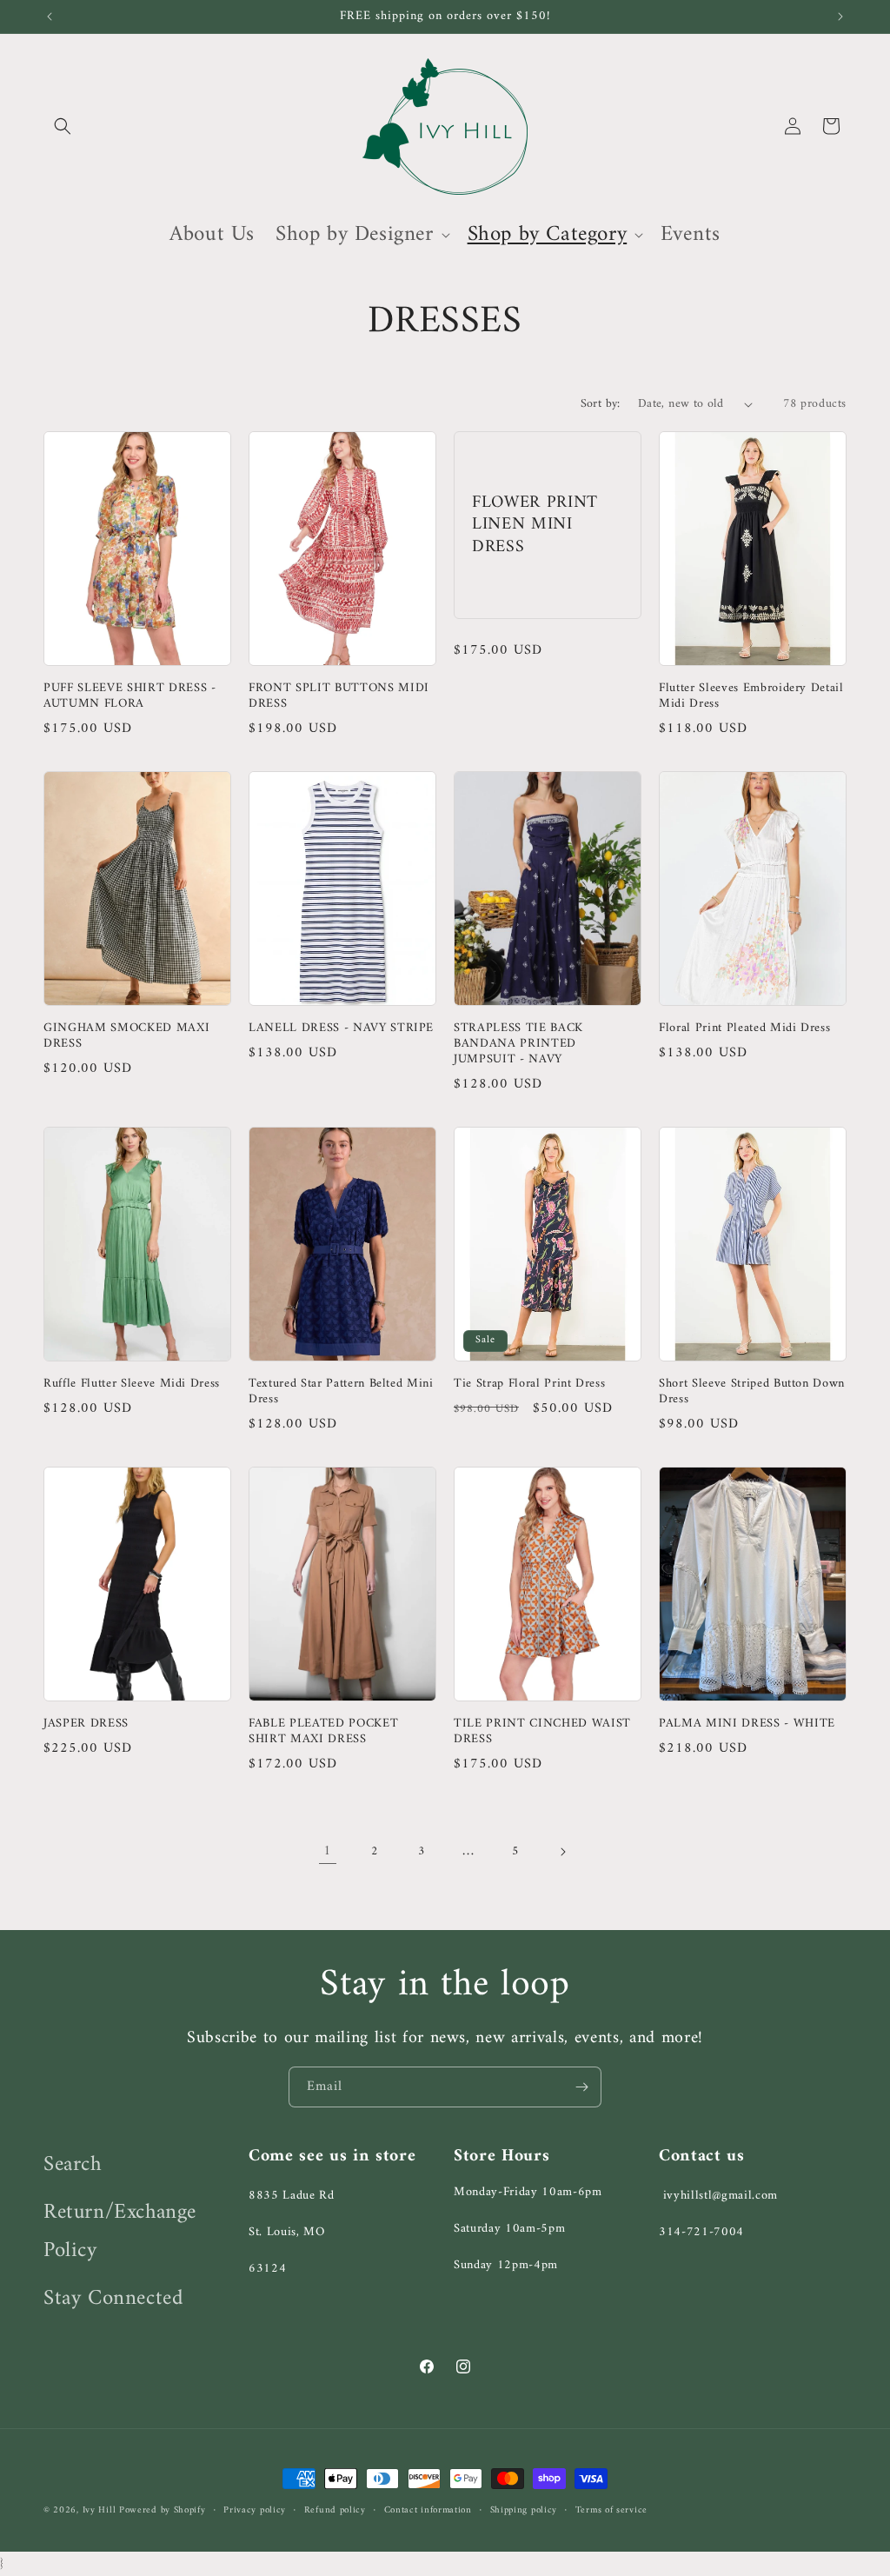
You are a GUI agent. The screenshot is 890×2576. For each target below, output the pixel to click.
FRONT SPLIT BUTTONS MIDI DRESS (339, 696)
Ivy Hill (101, 2510)
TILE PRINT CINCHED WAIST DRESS (542, 1732)
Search (73, 2165)
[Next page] (562, 1852)
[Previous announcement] (50, 17)
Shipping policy (524, 2511)
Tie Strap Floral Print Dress (529, 1384)
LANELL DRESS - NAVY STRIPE (341, 1028)
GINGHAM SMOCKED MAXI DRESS (126, 1036)
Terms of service (611, 2511)
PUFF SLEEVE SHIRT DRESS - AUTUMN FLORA (130, 696)
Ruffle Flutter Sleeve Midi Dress (132, 1384)
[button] (63, 126)
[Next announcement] (840, 17)
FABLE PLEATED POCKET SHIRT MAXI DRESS (323, 1732)
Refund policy (335, 2511)
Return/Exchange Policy (120, 2232)
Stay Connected (113, 2299)
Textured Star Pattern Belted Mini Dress (341, 1392)
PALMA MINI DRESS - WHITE (747, 1724)
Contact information (428, 2511)
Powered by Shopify (163, 2510)
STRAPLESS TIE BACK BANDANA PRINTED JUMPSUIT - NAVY (518, 1045)
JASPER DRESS (86, 1724)
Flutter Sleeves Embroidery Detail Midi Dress (751, 696)
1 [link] (328, 1851)
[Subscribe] (581, 2087)
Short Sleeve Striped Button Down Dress (752, 1392)
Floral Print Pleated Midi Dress (744, 1028)
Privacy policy (255, 2511)
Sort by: (601, 404)
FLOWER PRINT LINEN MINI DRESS (535, 525)
